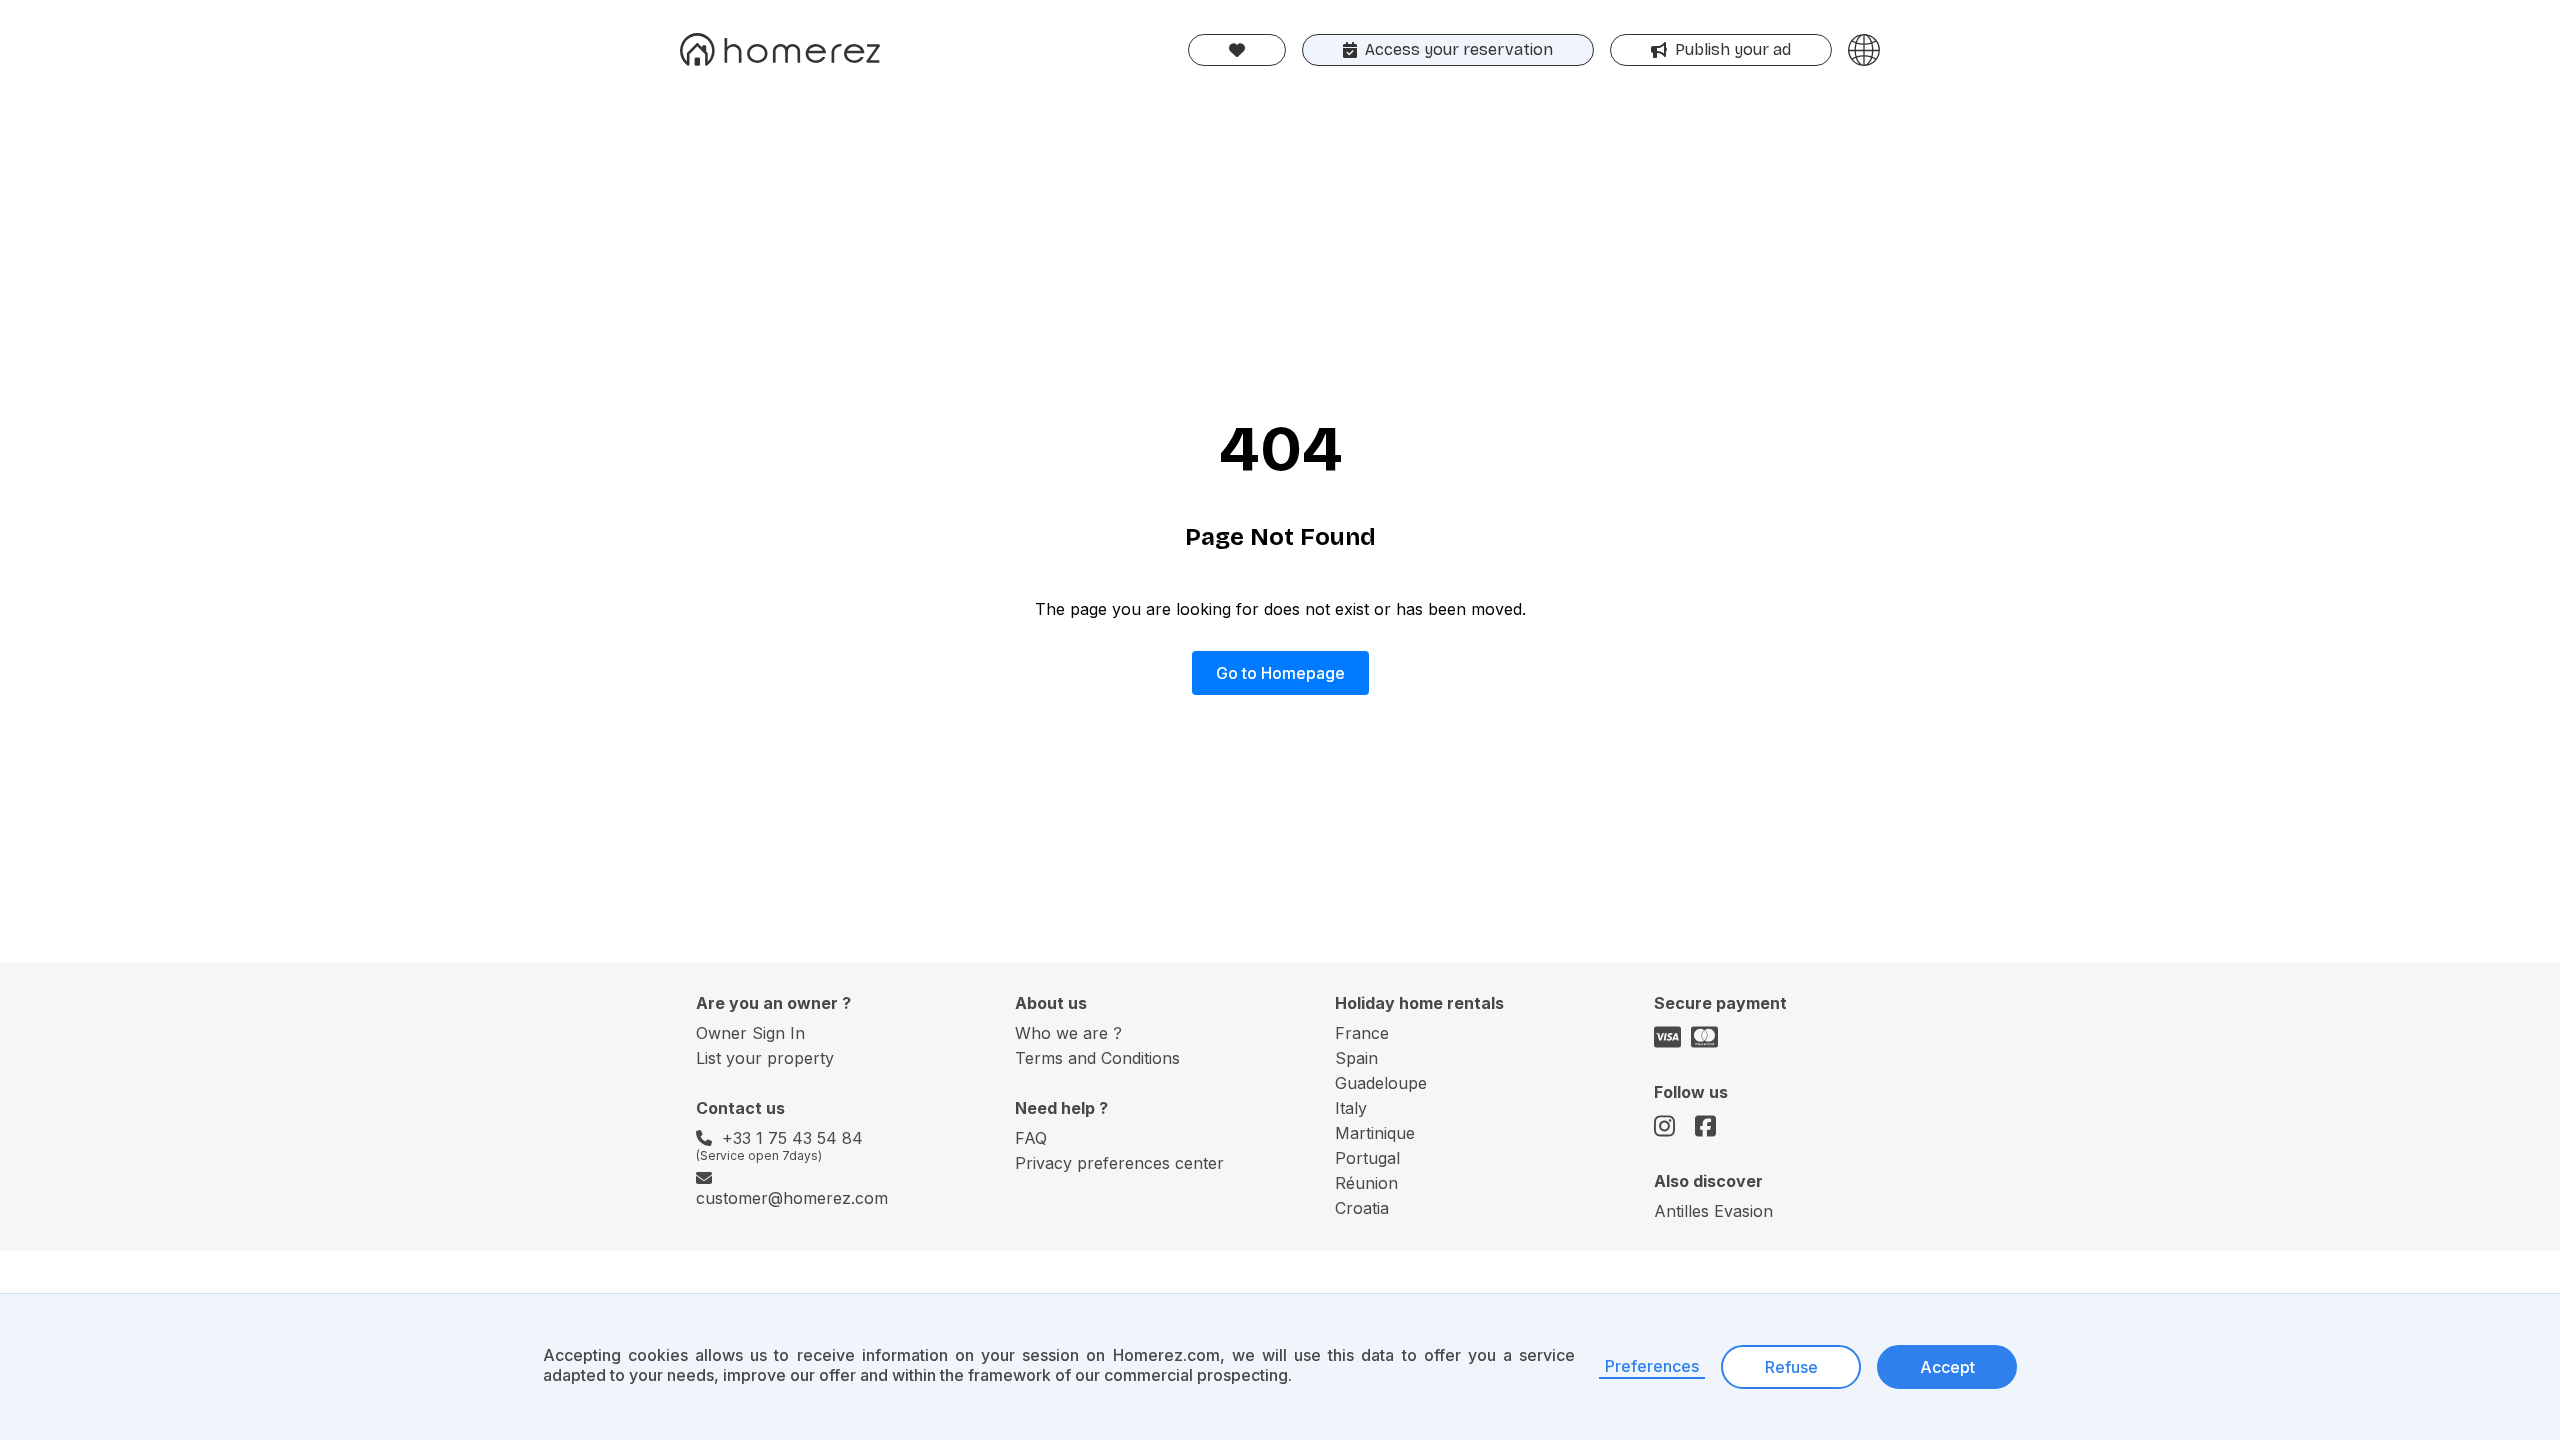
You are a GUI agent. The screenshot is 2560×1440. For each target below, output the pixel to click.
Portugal (1367, 1158)
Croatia (1362, 1208)
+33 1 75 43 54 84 (792, 1138)
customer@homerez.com (792, 1198)
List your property (765, 1058)
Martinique (1375, 1133)
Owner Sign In (750, 1033)
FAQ (1031, 1138)
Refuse (1791, 1367)
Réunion (1366, 1183)
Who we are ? (1068, 1033)
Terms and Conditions (1097, 1058)
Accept (1947, 1367)
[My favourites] (1237, 50)
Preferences (1652, 1366)
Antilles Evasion (1713, 1211)
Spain (1356, 1058)
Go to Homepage (1280, 673)
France (1362, 1033)
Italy (1351, 1108)
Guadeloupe (1381, 1083)
